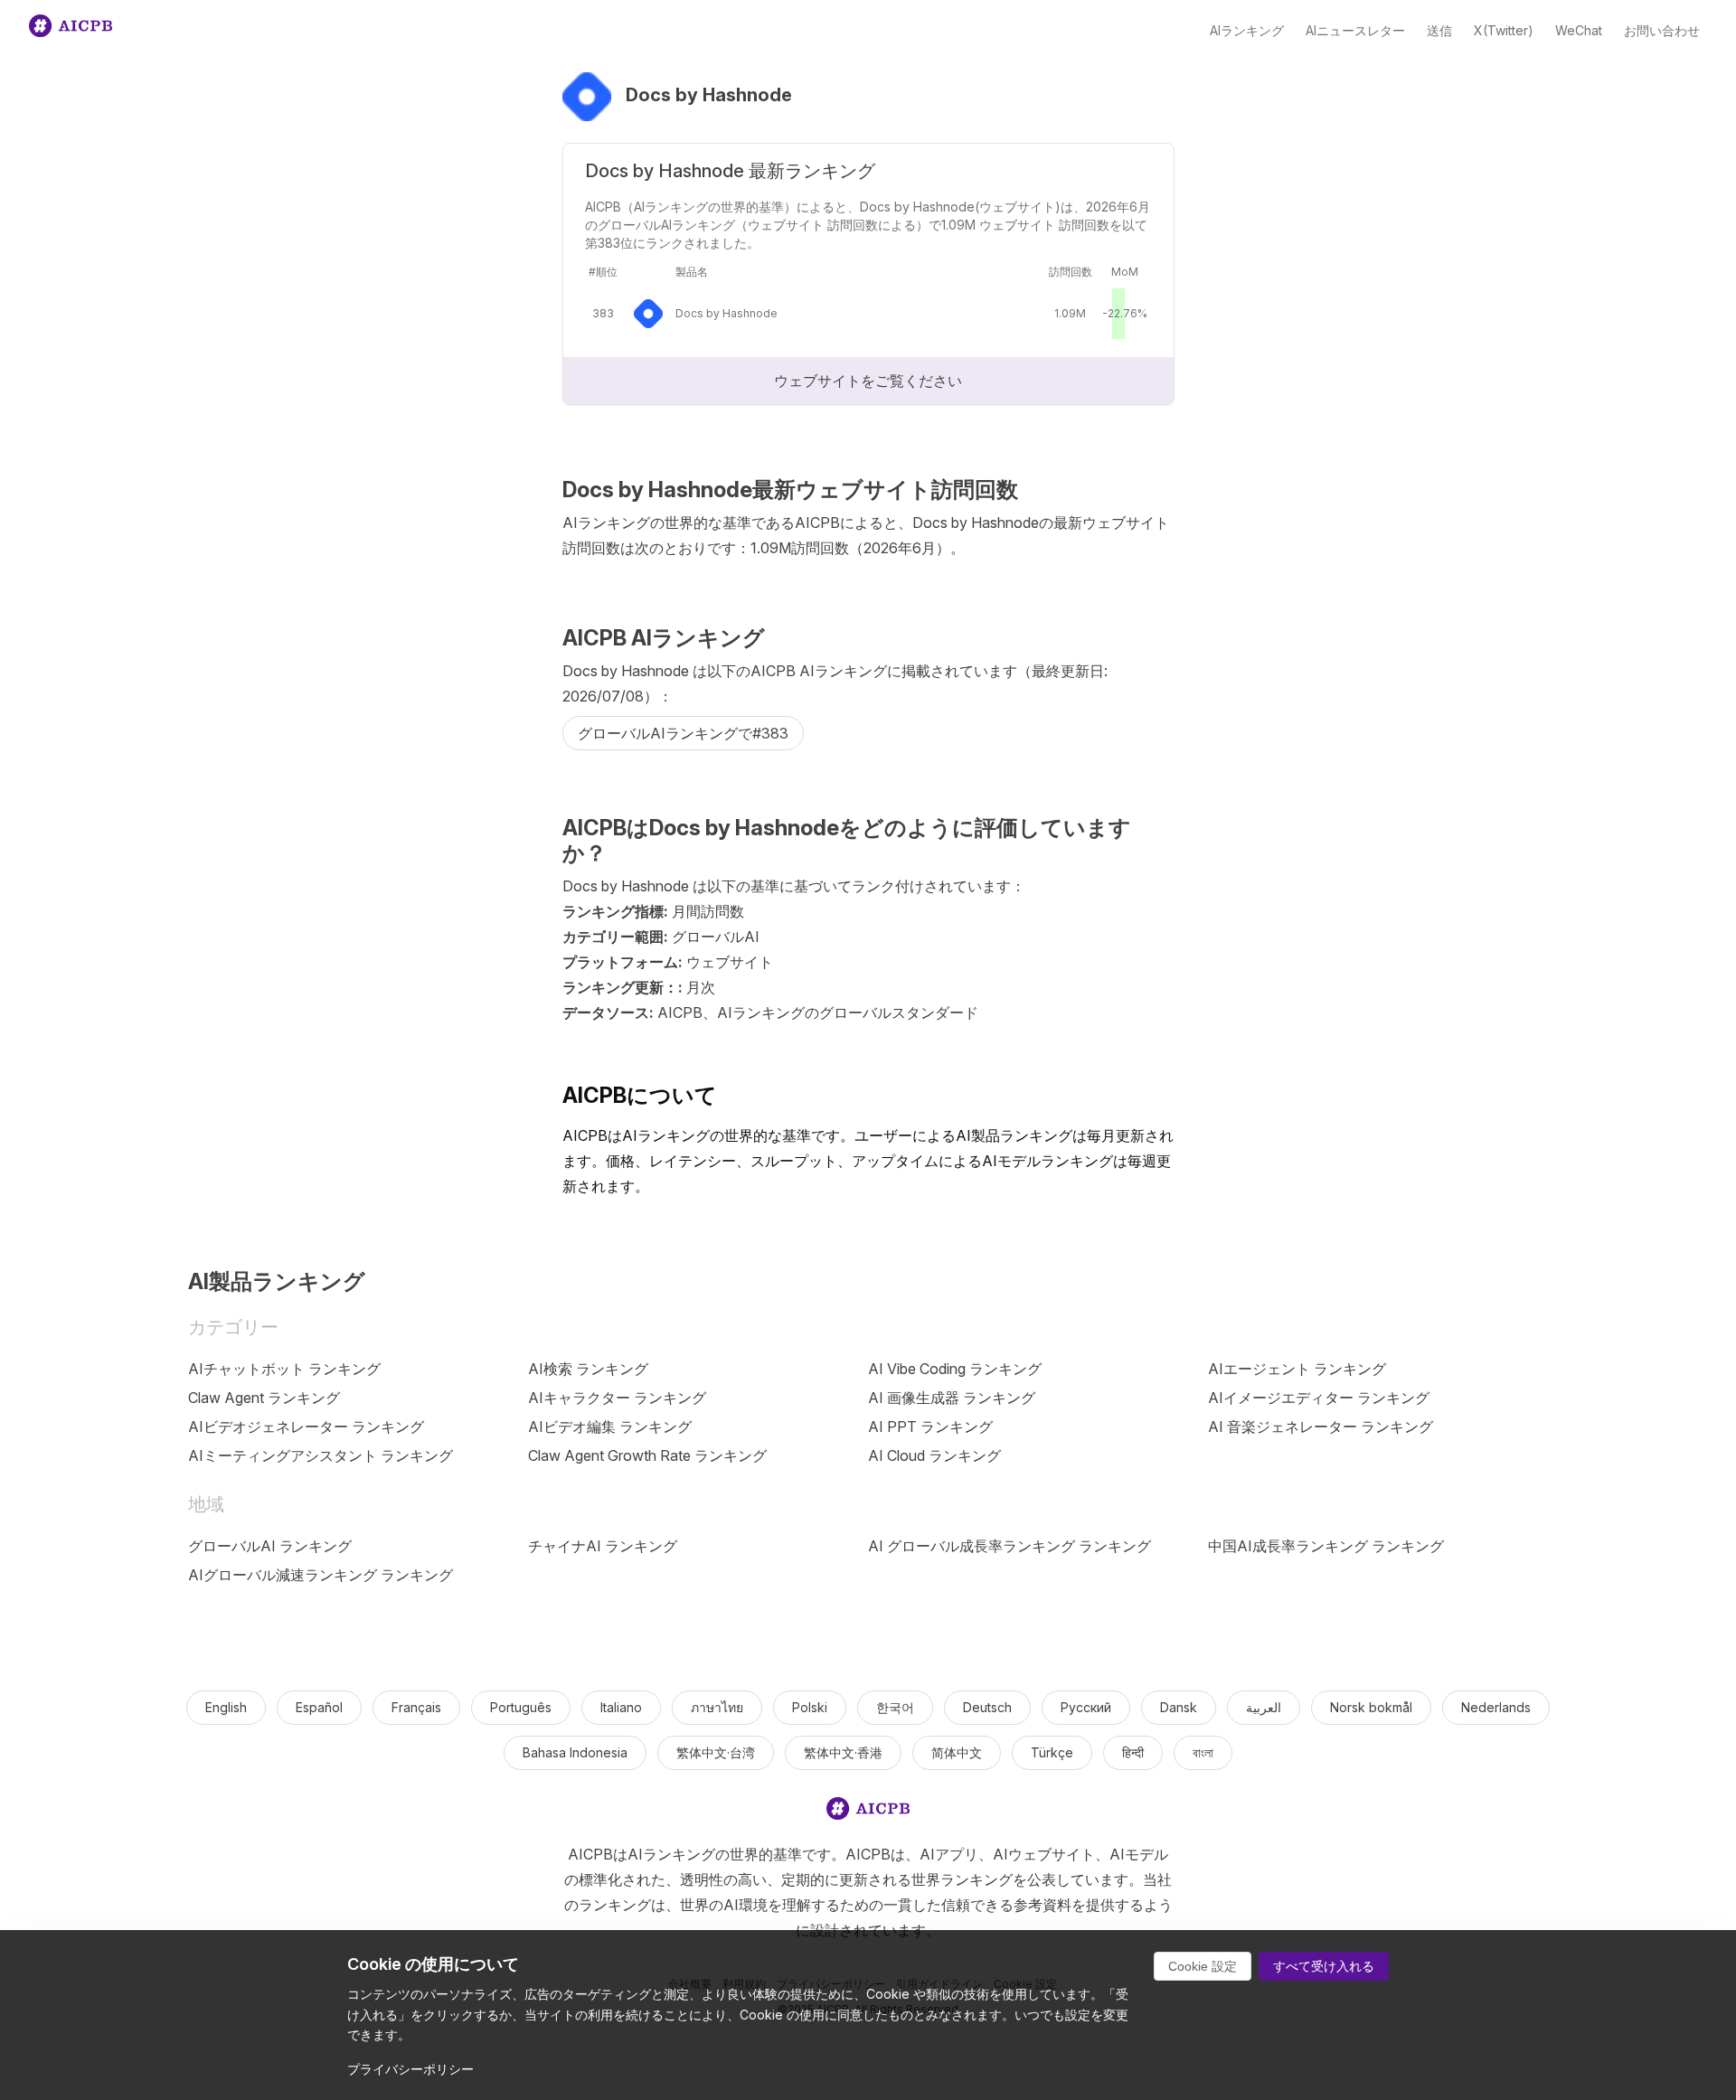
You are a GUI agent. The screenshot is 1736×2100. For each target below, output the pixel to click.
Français (416, 1707)
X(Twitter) (1504, 30)
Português (521, 1707)
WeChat (1579, 30)
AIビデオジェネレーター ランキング (306, 1427)
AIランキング (1247, 30)
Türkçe (1052, 1752)
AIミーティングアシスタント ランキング (321, 1455)
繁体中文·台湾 (716, 1752)
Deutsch (987, 1707)
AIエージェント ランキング (1297, 1369)
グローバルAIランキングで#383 (683, 733)
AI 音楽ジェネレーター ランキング (1321, 1427)
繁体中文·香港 (843, 1752)
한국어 (895, 1707)
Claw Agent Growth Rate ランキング (647, 1455)
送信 (1439, 30)
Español (319, 1707)
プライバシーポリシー (410, 2069)
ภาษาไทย (717, 1707)
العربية (1264, 1707)
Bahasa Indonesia (575, 1752)
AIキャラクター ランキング (617, 1398)
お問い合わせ (1662, 30)
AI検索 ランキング (588, 1369)
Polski (810, 1707)
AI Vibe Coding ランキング (955, 1369)
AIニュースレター (1355, 30)
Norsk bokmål (1371, 1707)
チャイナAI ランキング (603, 1546)
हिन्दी (1133, 1752)
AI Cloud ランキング (934, 1455)
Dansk (1179, 1707)
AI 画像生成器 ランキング (952, 1398)
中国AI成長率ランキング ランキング (1326, 1546)
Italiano (621, 1707)
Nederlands (1496, 1707)
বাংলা (1203, 1752)
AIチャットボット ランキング (284, 1369)
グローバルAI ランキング (270, 1546)
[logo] (868, 1812)
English (226, 1707)
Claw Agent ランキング (264, 1398)
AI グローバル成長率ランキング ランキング (1010, 1546)
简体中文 (957, 1752)
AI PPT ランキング (930, 1427)
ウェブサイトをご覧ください (868, 381)
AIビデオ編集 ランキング (610, 1427)
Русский (1086, 1707)
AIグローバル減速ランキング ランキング (321, 1575)
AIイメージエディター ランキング (1319, 1398)
